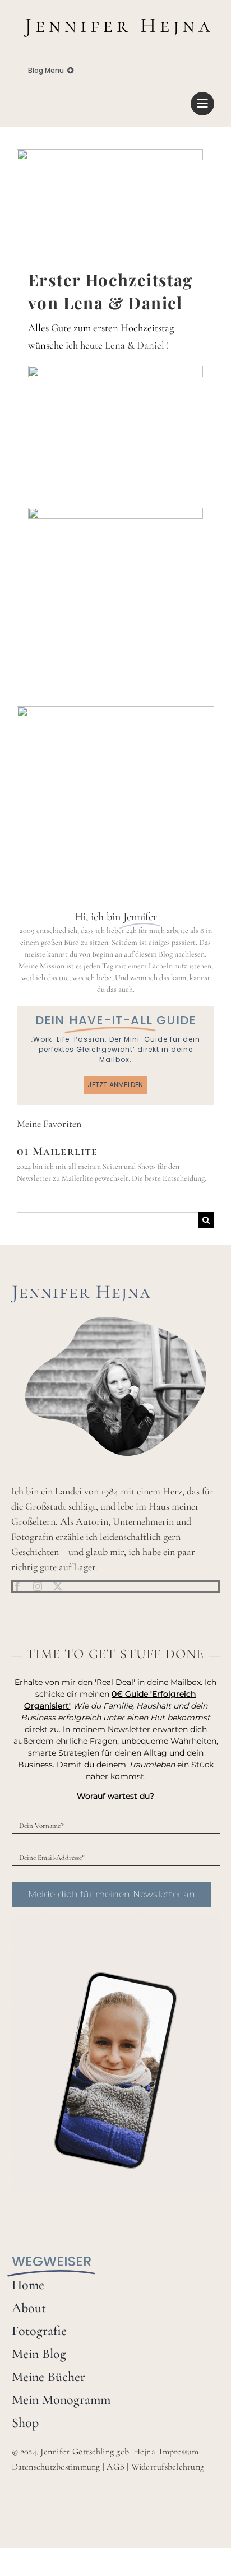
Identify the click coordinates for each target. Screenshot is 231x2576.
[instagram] (38, 1586)
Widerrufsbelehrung (168, 2467)
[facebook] (17, 1586)
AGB (115, 2467)
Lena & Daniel (135, 345)
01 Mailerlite (57, 1151)
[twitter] (58, 1586)
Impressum (179, 2452)
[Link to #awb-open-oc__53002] (202, 104)
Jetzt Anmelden (115, 1085)
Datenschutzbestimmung (56, 2467)
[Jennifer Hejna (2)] (115, 15)
